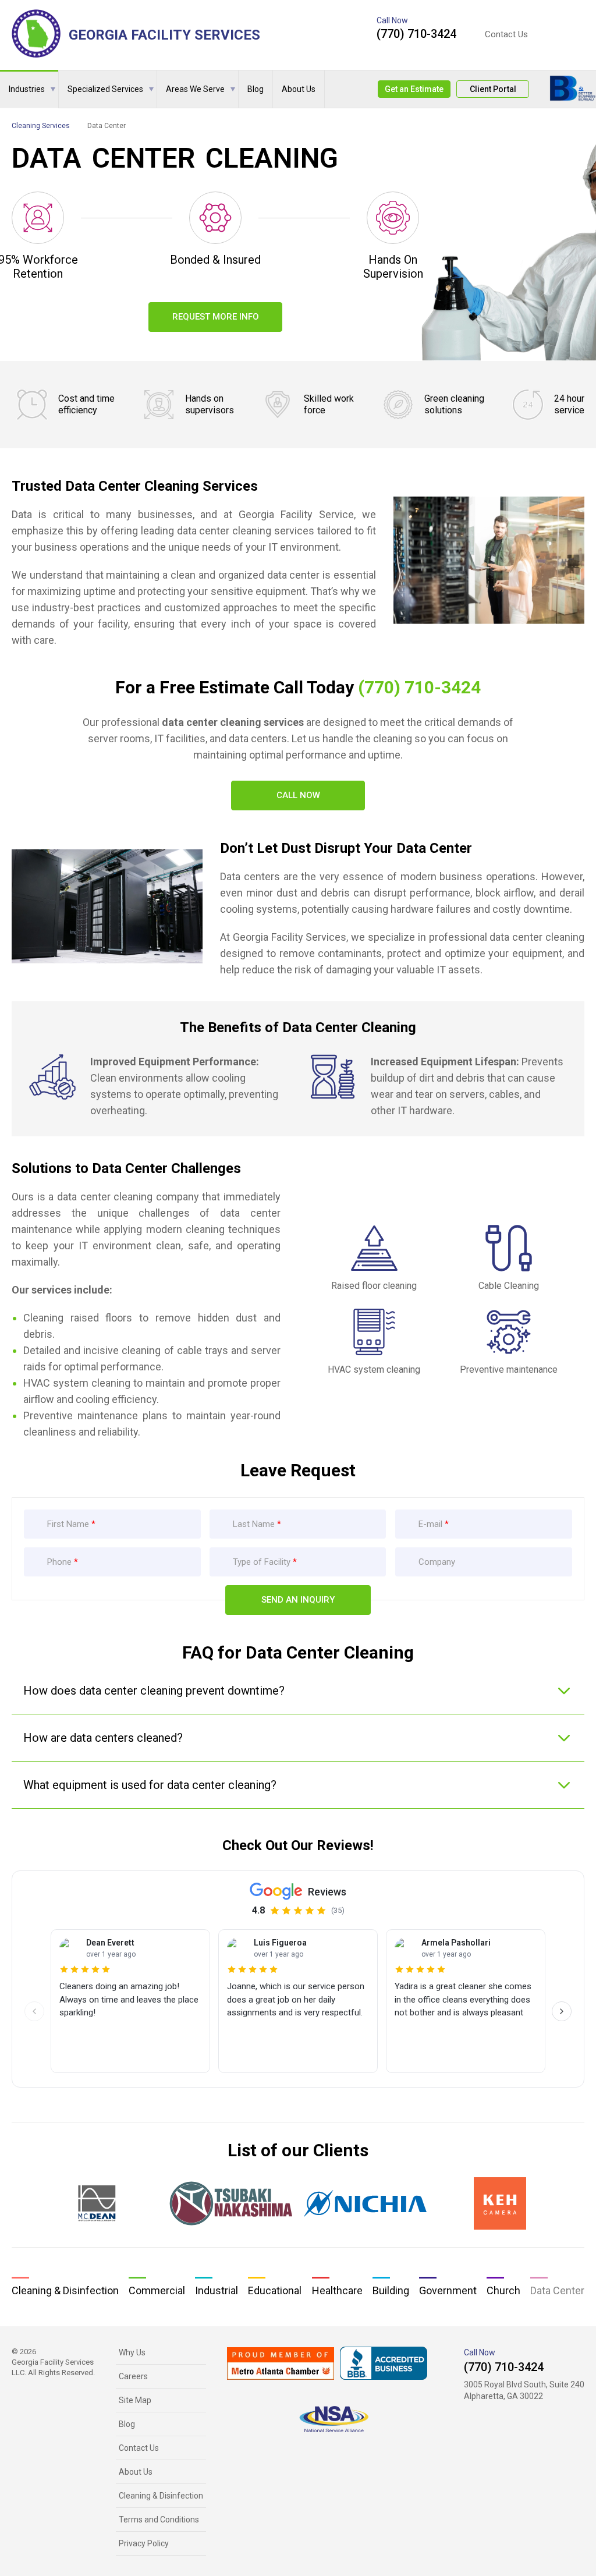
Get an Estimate (414, 89)
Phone (61, 1562)
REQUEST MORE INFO (216, 317)
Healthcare (337, 2290)
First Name (68, 1524)
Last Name (254, 1524)
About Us (299, 89)
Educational (275, 2290)
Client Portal (493, 89)
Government (448, 2290)
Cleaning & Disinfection (65, 2290)
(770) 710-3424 (416, 34)
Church (503, 2290)
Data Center (557, 2290)
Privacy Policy (144, 2543)
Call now (298, 795)
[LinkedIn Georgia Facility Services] (579, 34)
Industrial (217, 2290)
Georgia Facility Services (164, 35)
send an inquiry (298, 1600)
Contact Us (506, 35)
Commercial (157, 2290)
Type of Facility (262, 1562)
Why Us (132, 2352)
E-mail (430, 1524)
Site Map (135, 2400)
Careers (133, 2376)
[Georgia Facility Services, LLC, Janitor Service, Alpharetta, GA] (384, 2363)
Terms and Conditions (159, 2520)
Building (391, 2290)
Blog (256, 89)
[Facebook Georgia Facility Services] (559, 34)
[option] (96, 2203)
